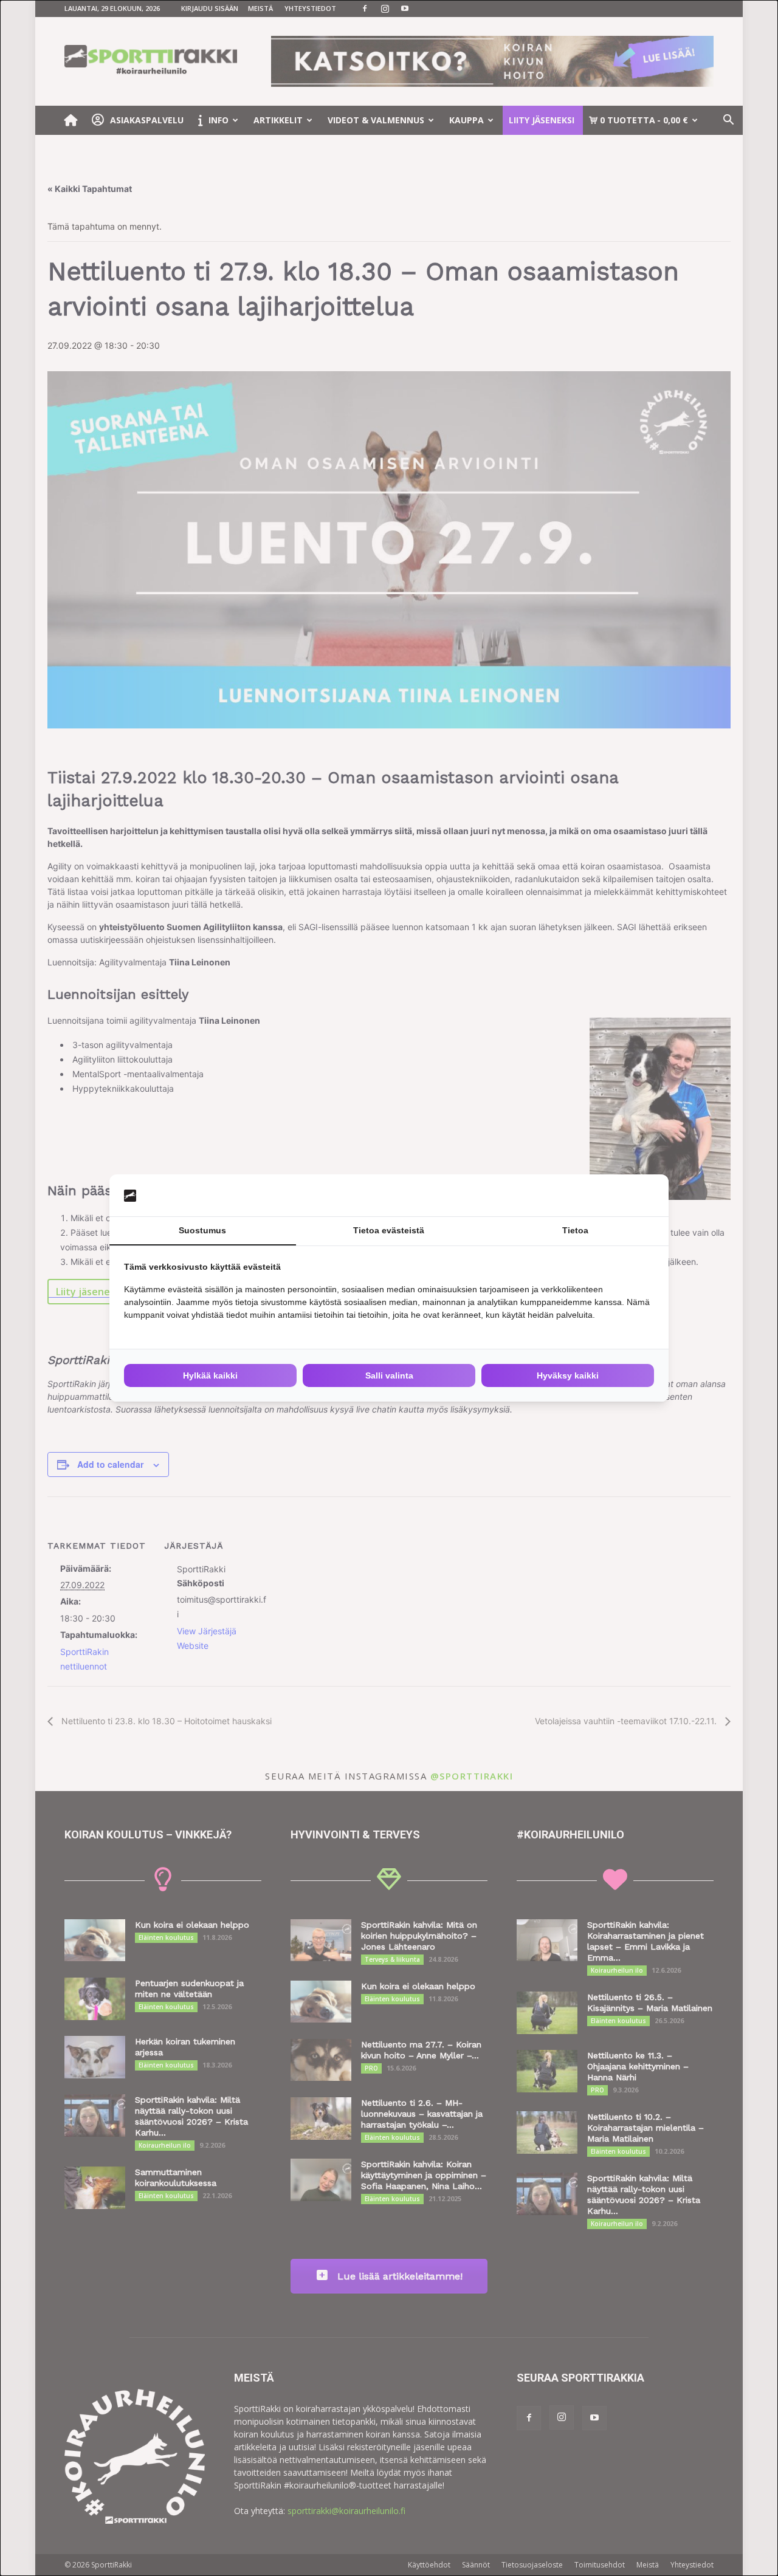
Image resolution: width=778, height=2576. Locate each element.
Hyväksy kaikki (568, 1375)
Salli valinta (389, 1375)
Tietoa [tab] (575, 1230)
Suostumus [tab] (202, 1230)
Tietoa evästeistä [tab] (389, 1230)
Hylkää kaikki (210, 1375)
